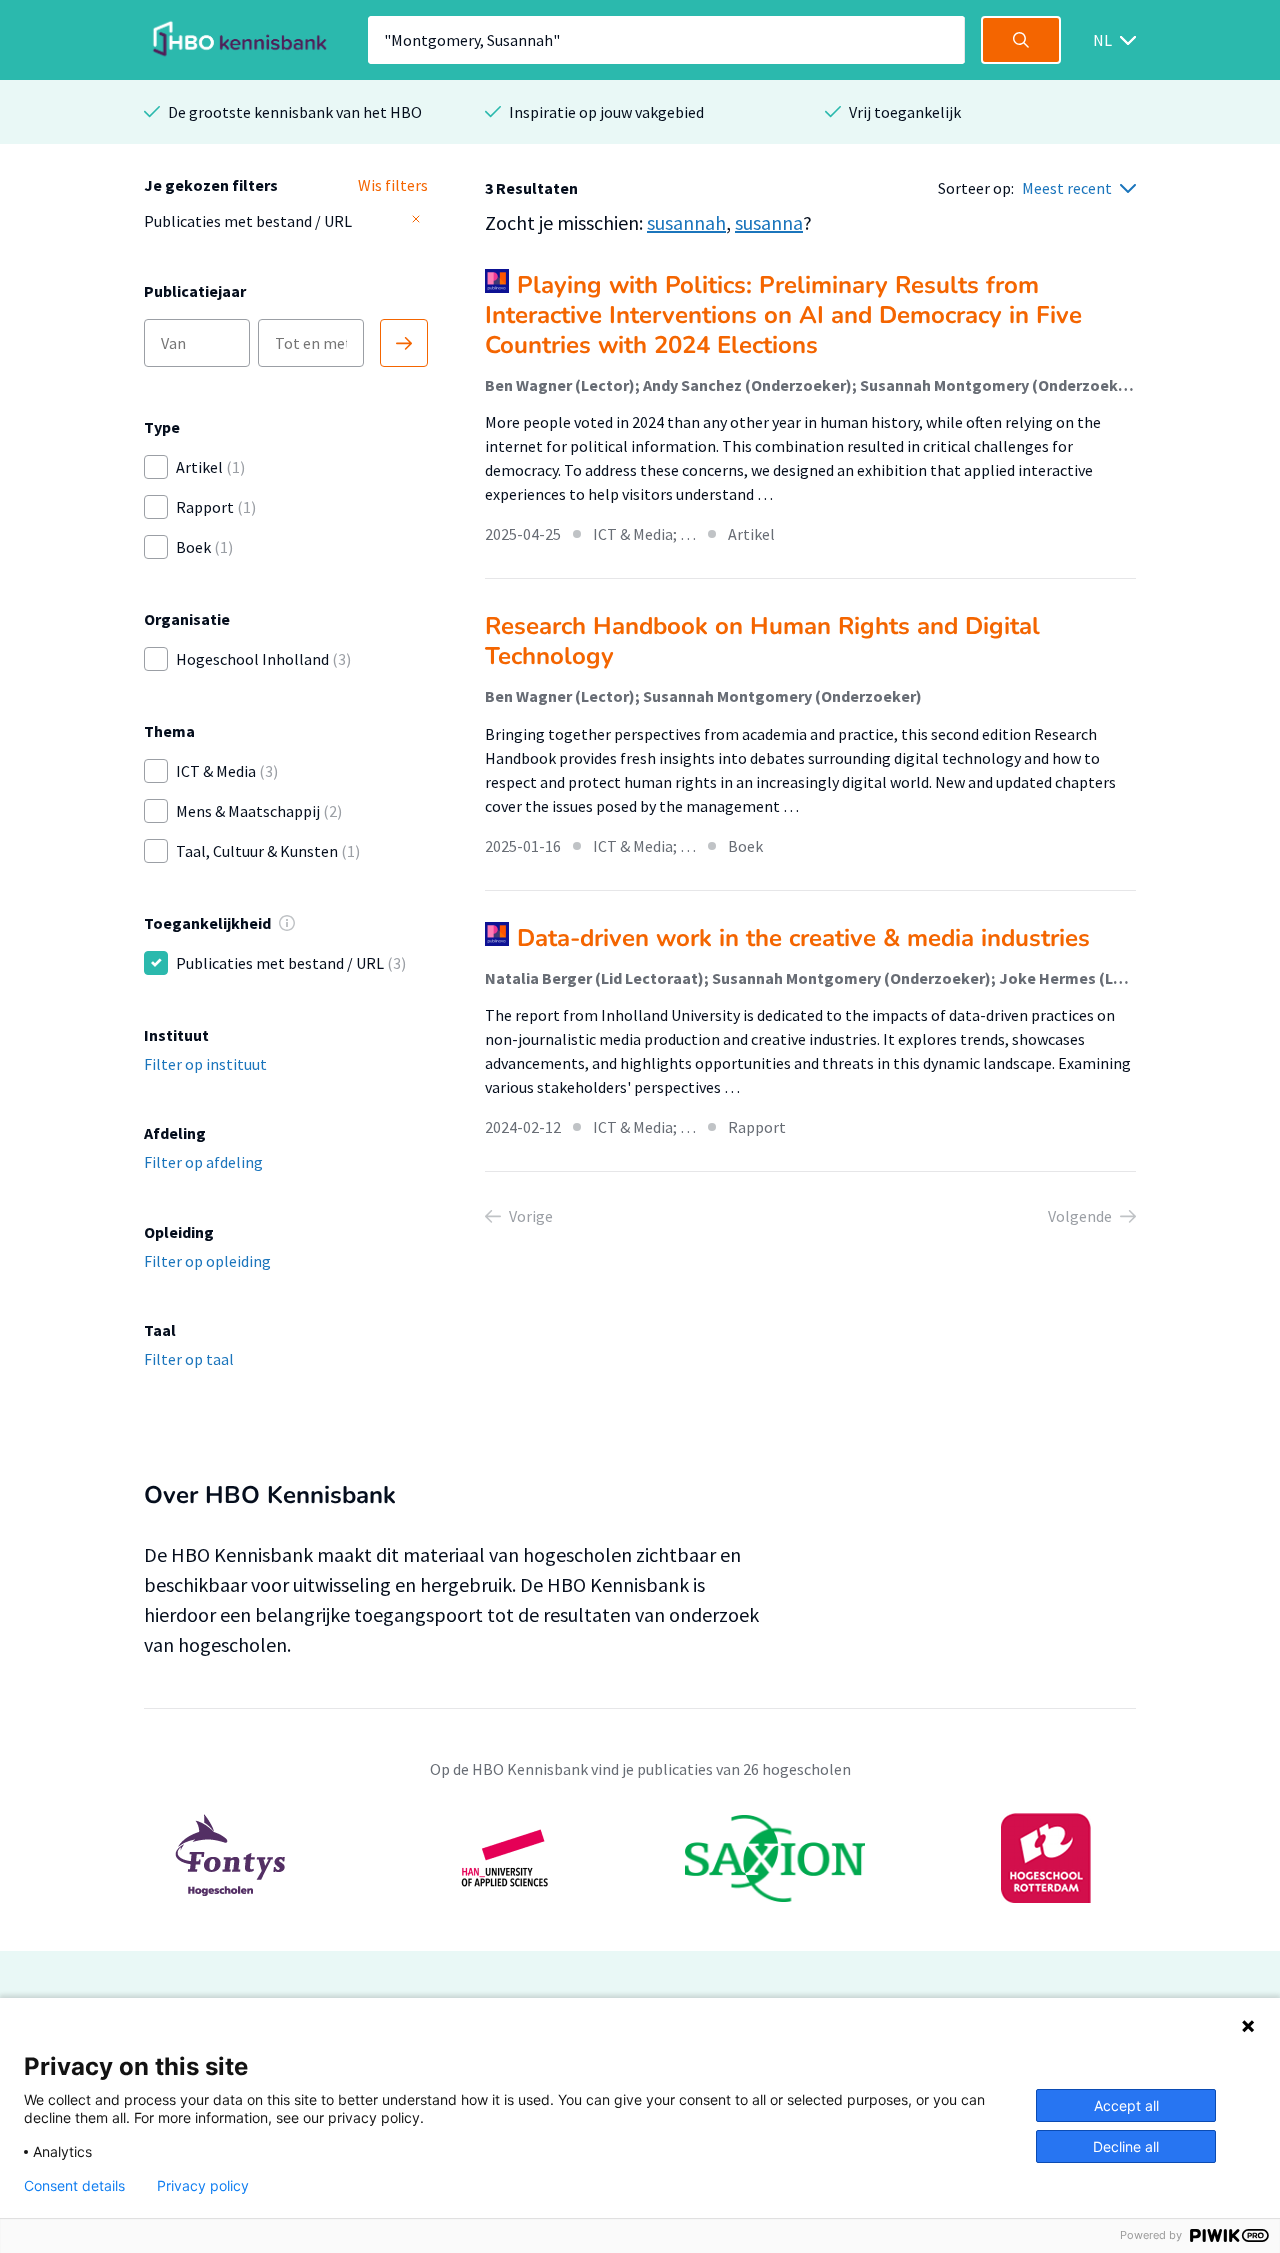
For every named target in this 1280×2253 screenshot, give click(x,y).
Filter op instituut (205, 1064)
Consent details (74, 2186)
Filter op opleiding (207, 1261)
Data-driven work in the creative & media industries (803, 938)
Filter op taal (189, 1359)
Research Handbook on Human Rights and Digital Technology (762, 641)
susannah (686, 222)
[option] (640, 1858)
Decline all (1126, 2146)
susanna (769, 222)
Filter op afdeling (203, 1162)
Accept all (1126, 2105)
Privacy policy (203, 2186)
